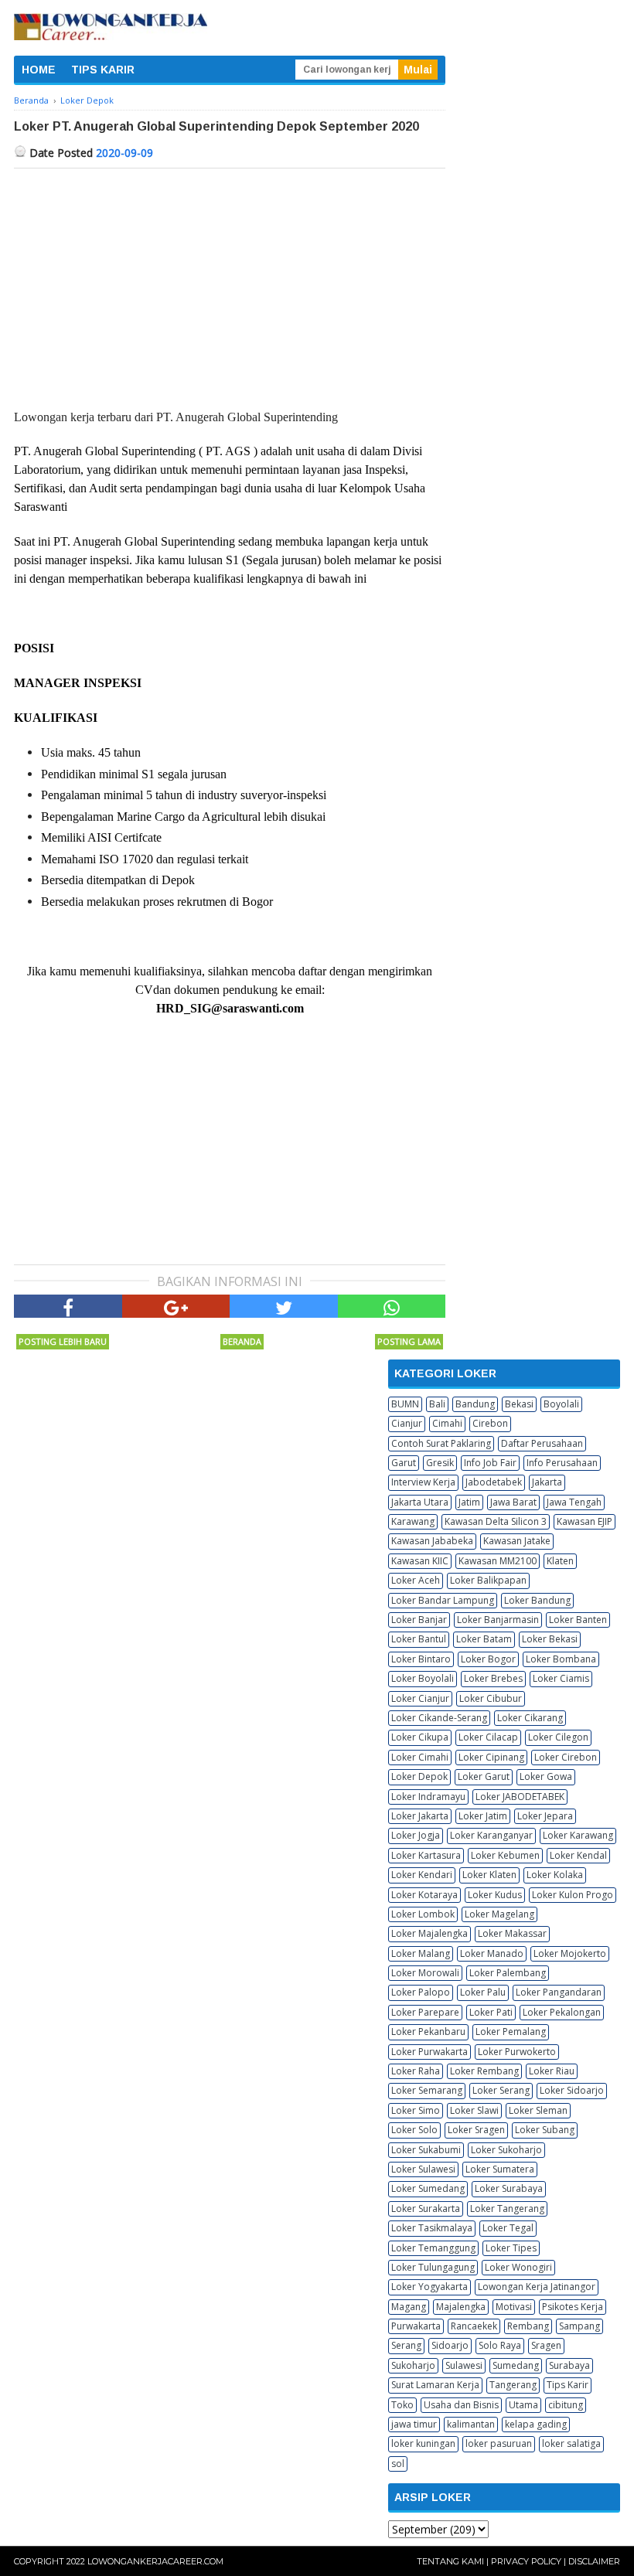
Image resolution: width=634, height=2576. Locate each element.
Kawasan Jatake (517, 1541)
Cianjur (407, 1423)
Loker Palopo (421, 1992)
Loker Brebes (493, 1678)
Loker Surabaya (509, 2188)
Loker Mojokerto (570, 1953)
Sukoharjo (413, 2365)
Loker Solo (414, 2130)
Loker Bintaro (421, 1659)
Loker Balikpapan (488, 1580)
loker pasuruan (499, 2443)
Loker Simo (416, 2110)
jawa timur (414, 2424)
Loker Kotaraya (424, 1895)
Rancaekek (474, 2326)
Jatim (469, 1502)
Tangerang (513, 2385)
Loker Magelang (499, 1914)
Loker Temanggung (433, 2248)
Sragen (546, 2345)
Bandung (475, 1404)
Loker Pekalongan (562, 2012)
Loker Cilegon (558, 1737)
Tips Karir (568, 2385)
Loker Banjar (419, 1620)
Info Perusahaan (562, 1463)
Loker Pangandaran (559, 1992)
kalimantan (471, 2424)
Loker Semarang (427, 2090)
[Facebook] (68, 1306)
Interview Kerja (423, 1482)
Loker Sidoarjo (572, 2090)
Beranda (242, 1341)
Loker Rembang (484, 2071)
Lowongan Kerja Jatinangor (537, 2287)
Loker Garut (484, 1776)
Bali (437, 1404)
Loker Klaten (489, 1875)
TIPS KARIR (103, 70)
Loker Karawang (578, 1835)
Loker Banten (578, 1620)
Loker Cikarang (530, 1718)
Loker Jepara (545, 1816)
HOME (39, 70)
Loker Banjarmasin (498, 1620)
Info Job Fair (490, 1463)
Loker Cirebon (566, 1757)
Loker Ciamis (561, 1678)
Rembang (528, 2326)
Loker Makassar (512, 1933)
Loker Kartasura (426, 1855)
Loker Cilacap (488, 1737)
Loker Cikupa (420, 1737)
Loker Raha (416, 2071)
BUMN (405, 1404)
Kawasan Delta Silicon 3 (496, 1521)
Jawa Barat (513, 1502)
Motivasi (514, 2307)
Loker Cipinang (491, 1757)
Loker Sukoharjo (506, 2150)
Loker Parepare (425, 2012)
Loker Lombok (423, 1914)
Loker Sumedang (428, 2188)
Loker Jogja (416, 1835)
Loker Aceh (416, 1580)
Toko (402, 2405)
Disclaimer (594, 2561)
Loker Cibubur (491, 1698)
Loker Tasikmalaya (432, 2228)
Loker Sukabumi (426, 2150)
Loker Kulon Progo (573, 1895)
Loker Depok (419, 1776)
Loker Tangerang (507, 2208)
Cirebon (490, 1423)
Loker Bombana (561, 1659)
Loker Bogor (488, 1659)
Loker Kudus (495, 1895)
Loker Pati (491, 2012)
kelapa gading (536, 2424)
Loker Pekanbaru (428, 2032)
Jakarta (547, 1482)
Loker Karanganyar (491, 1835)
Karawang (413, 1521)
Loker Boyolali (423, 1678)
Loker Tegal (508, 2228)
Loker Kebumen (505, 1855)
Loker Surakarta (426, 2208)
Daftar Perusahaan (542, 1443)
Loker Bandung (537, 1600)
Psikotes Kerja (573, 2307)
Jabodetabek (494, 1482)
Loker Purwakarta (429, 2052)
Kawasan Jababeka (432, 1541)
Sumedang (516, 2365)
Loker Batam (484, 1639)
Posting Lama (409, 1341)
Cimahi (447, 1423)
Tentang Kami (450, 2561)
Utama (523, 2405)
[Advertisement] (230, 284)
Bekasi (519, 1404)
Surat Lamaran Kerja (435, 2385)
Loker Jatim (483, 1816)
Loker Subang (545, 2130)
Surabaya (569, 2365)
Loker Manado (492, 1953)
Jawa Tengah (574, 1502)
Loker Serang (501, 2090)
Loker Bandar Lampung (443, 1600)
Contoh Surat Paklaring (441, 1443)
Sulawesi (464, 2365)
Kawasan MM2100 (498, 1561)
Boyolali (561, 1404)
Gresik (440, 1463)
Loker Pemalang (511, 2032)
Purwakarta (416, 2326)
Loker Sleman (538, 2110)
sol (398, 2464)
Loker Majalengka (429, 1933)
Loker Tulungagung (433, 2267)
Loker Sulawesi (423, 2169)
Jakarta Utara (420, 1502)
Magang (409, 2307)
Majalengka (461, 2307)
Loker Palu (483, 1992)
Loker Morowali (425, 1973)
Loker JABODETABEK (520, 1797)
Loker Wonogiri (518, 2267)
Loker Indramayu (428, 1797)
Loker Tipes (511, 2248)
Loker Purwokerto (517, 2052)
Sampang (579, 2326)
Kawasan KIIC (420, 1561)
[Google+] (176, 1306)
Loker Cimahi (420, 1757)
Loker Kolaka (555, 1875)
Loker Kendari (422, 1875)
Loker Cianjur (420, 1698)
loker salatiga (571, 2443)
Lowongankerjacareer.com (155, 2561)
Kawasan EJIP (585, 1521)
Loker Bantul (419, 1639)
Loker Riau (552, 2071)
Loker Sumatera (500, 2169)
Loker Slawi (474, 2110)
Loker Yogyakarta (429, 2287)
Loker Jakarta (420, 1816)
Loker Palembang (508, 1973)
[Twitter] (284, 1306)
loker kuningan (423, 2443)
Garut (404, 1463)
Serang (406, 2345)
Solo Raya (500, 2345)
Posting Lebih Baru (63, 1341)
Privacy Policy (526, 2561)
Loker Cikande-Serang (439, 1718)
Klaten (560, 1561)
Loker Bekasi (550, 1639)
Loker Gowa (546, 1776)
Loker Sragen (476, 2130)
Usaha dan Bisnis (461, 2405)
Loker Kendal (578, 1855)
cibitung (566, 2405)
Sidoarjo (450, 2345)
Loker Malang (421, 1953)
